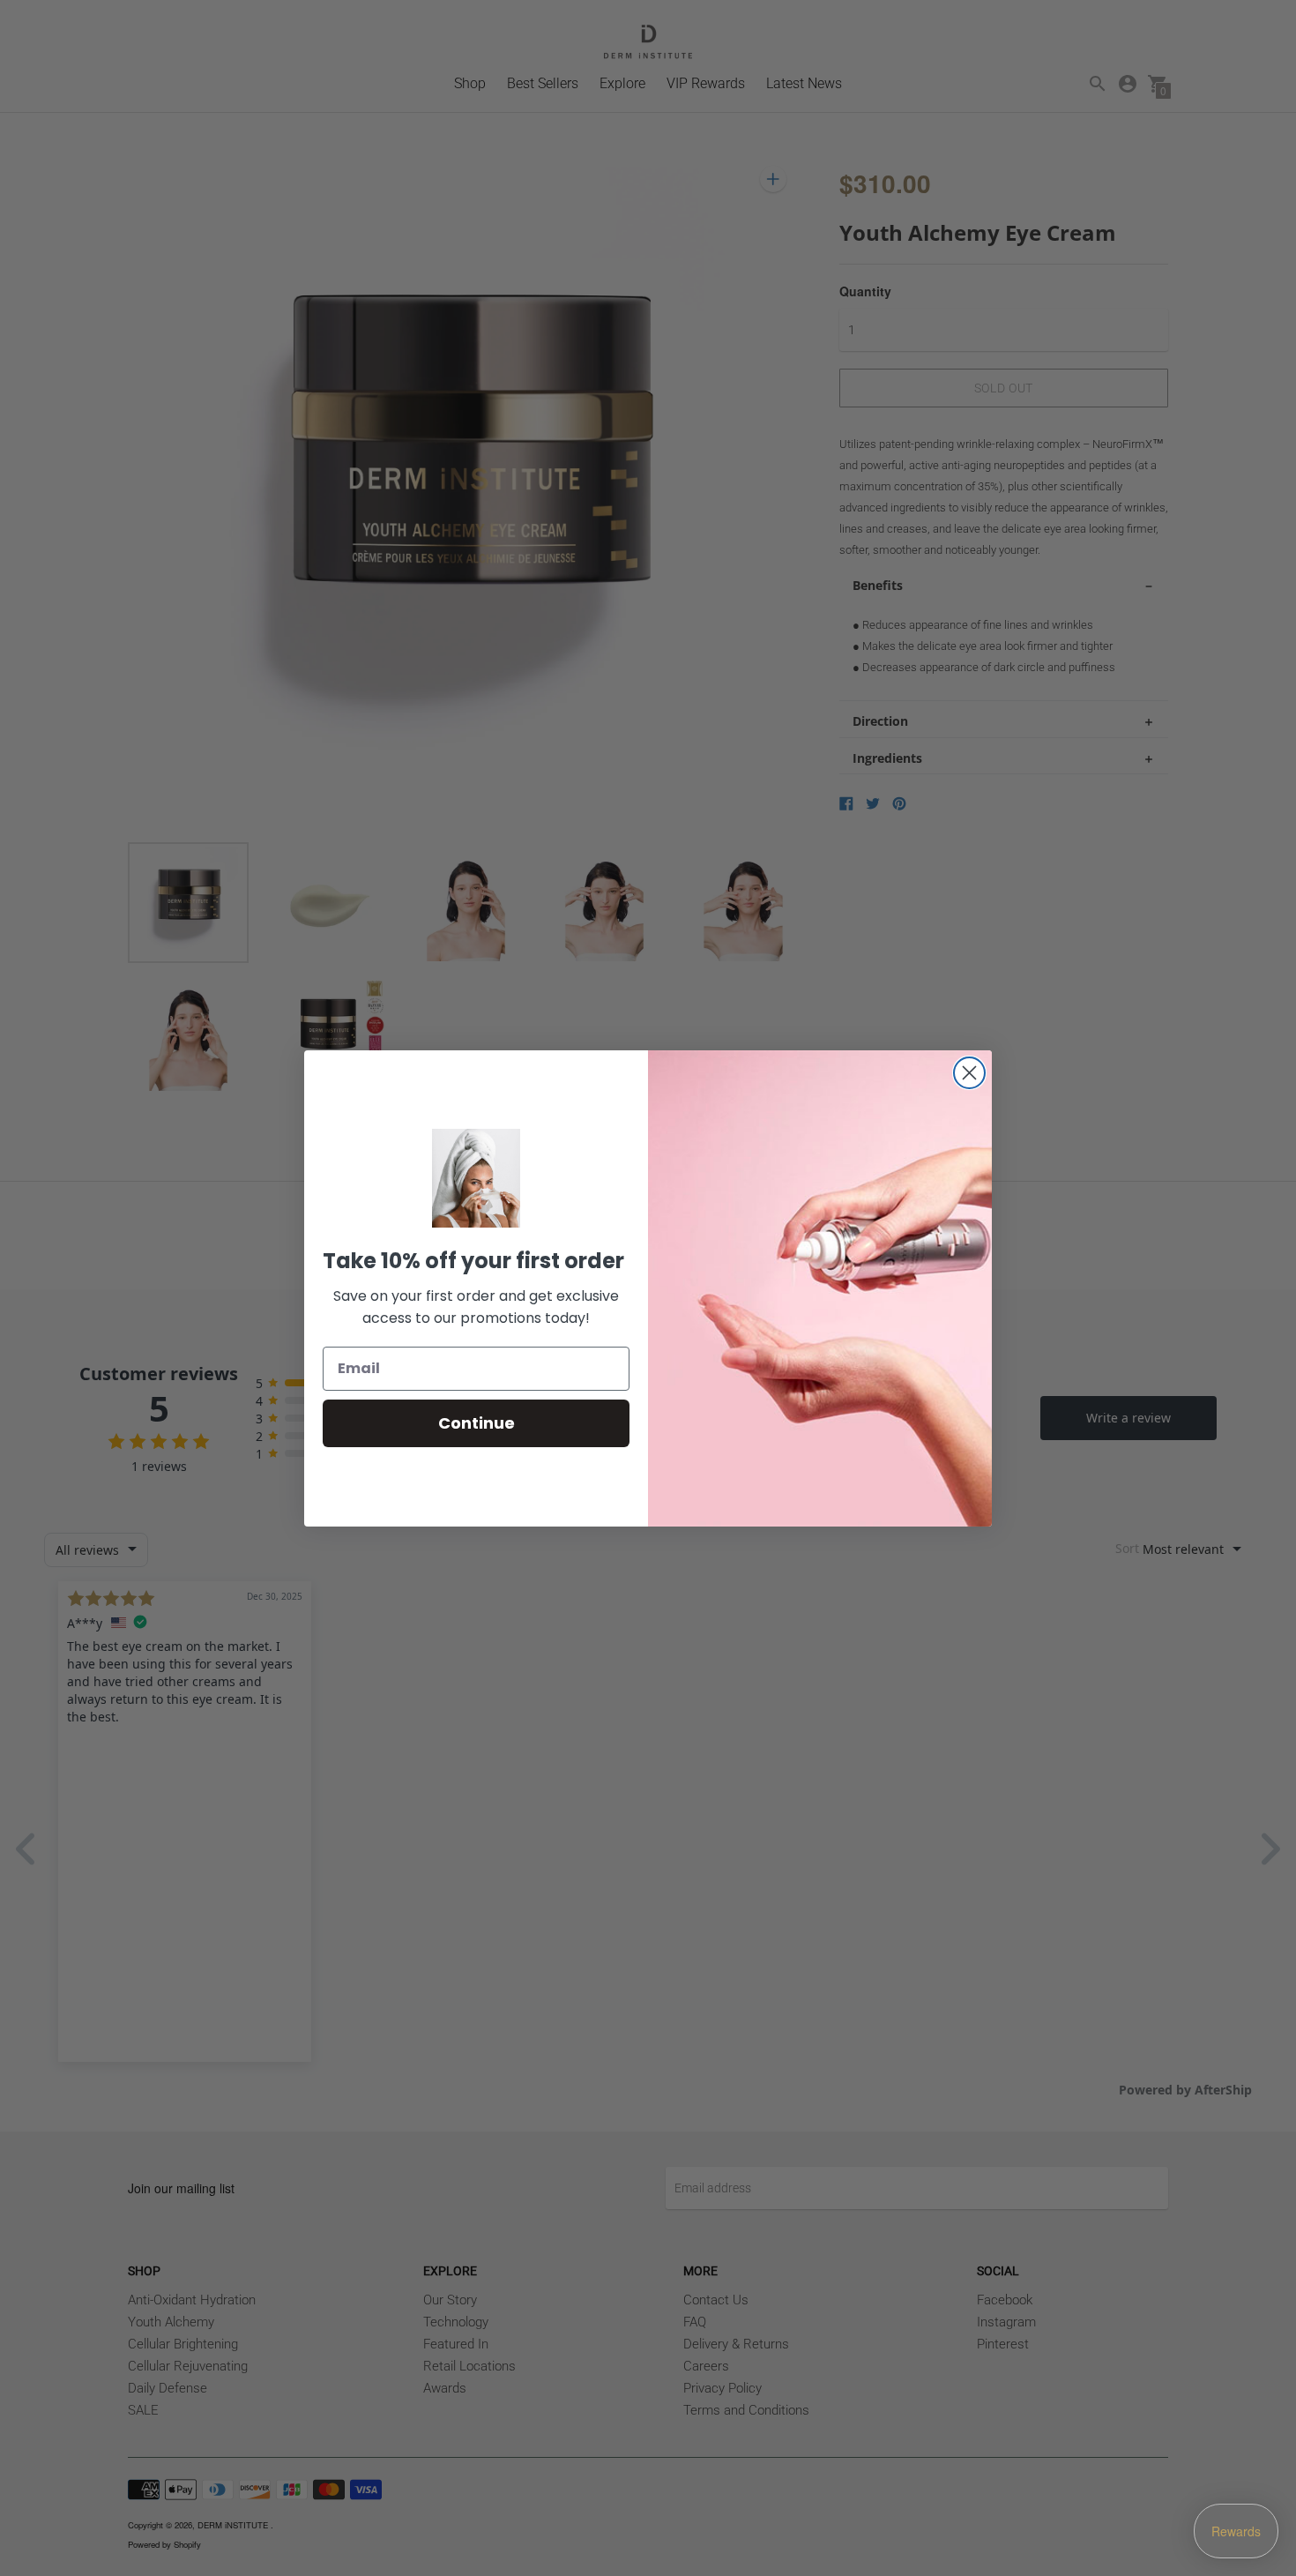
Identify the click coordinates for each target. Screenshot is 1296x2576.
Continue (477, 1423)
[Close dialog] (969, 1073)
